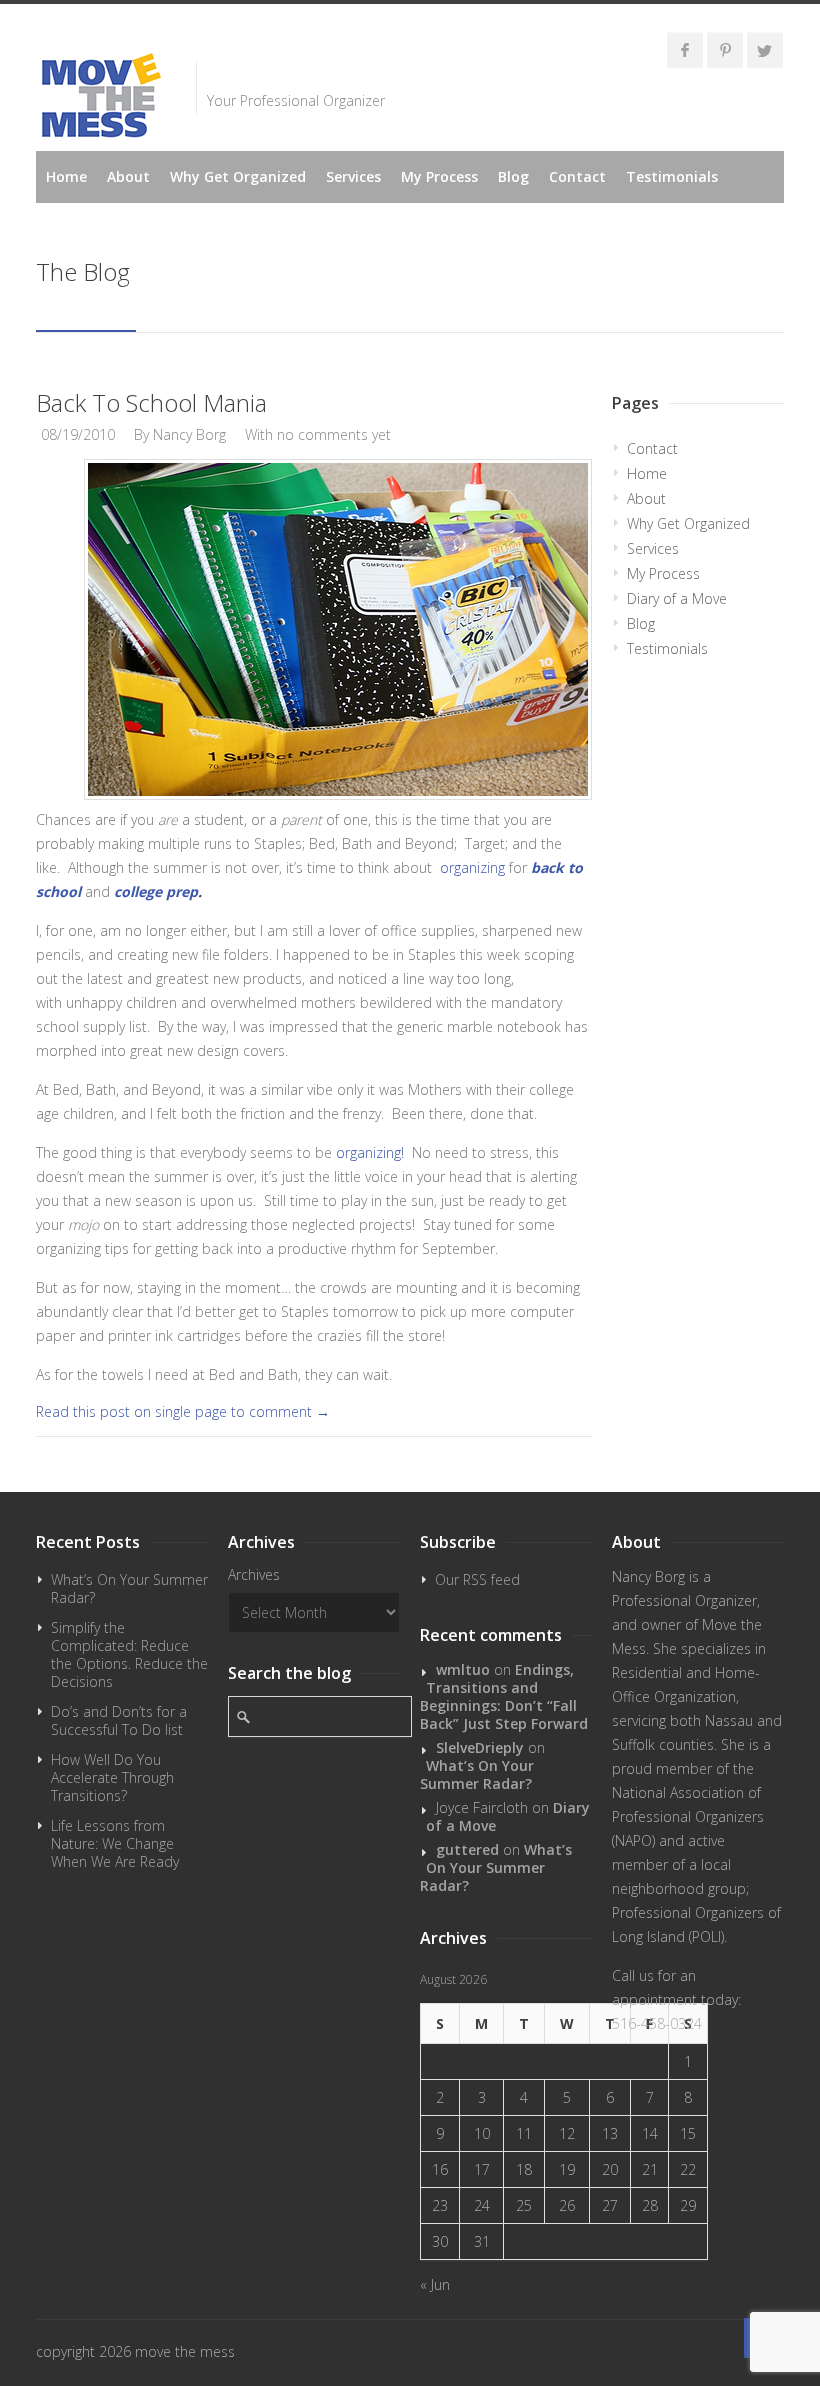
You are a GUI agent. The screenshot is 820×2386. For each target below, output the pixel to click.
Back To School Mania (151, 402)
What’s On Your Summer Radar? (129, 1588)
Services (353, 176)
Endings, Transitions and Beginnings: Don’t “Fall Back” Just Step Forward (504, 1696)
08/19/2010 (78, 434)
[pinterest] (725, 50)
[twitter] (765, 50)
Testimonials (672, 176)
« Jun (435, 2284)
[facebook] (685, 50)
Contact (577, 176)
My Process (439, 176)
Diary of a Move (677, 598)
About (128, 176)
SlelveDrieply (480, 1747)
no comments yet (334, 434)
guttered (467, 1849)
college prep (156, 891)
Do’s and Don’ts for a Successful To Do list (119, 1720)
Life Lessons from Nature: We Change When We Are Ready (115, 1843)
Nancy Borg (189, 434)
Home (66, 176)
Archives (254, 1574)
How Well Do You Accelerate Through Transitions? (112, 1777)
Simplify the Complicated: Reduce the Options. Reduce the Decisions (129, 1654)
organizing (472, 867)
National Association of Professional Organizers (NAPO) (688, 1816)
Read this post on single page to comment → (183, 1411)
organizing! (372, 1152)
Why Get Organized (238, 176)
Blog (513, 176)
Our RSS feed (477, 1579)
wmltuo (463, 1669)
